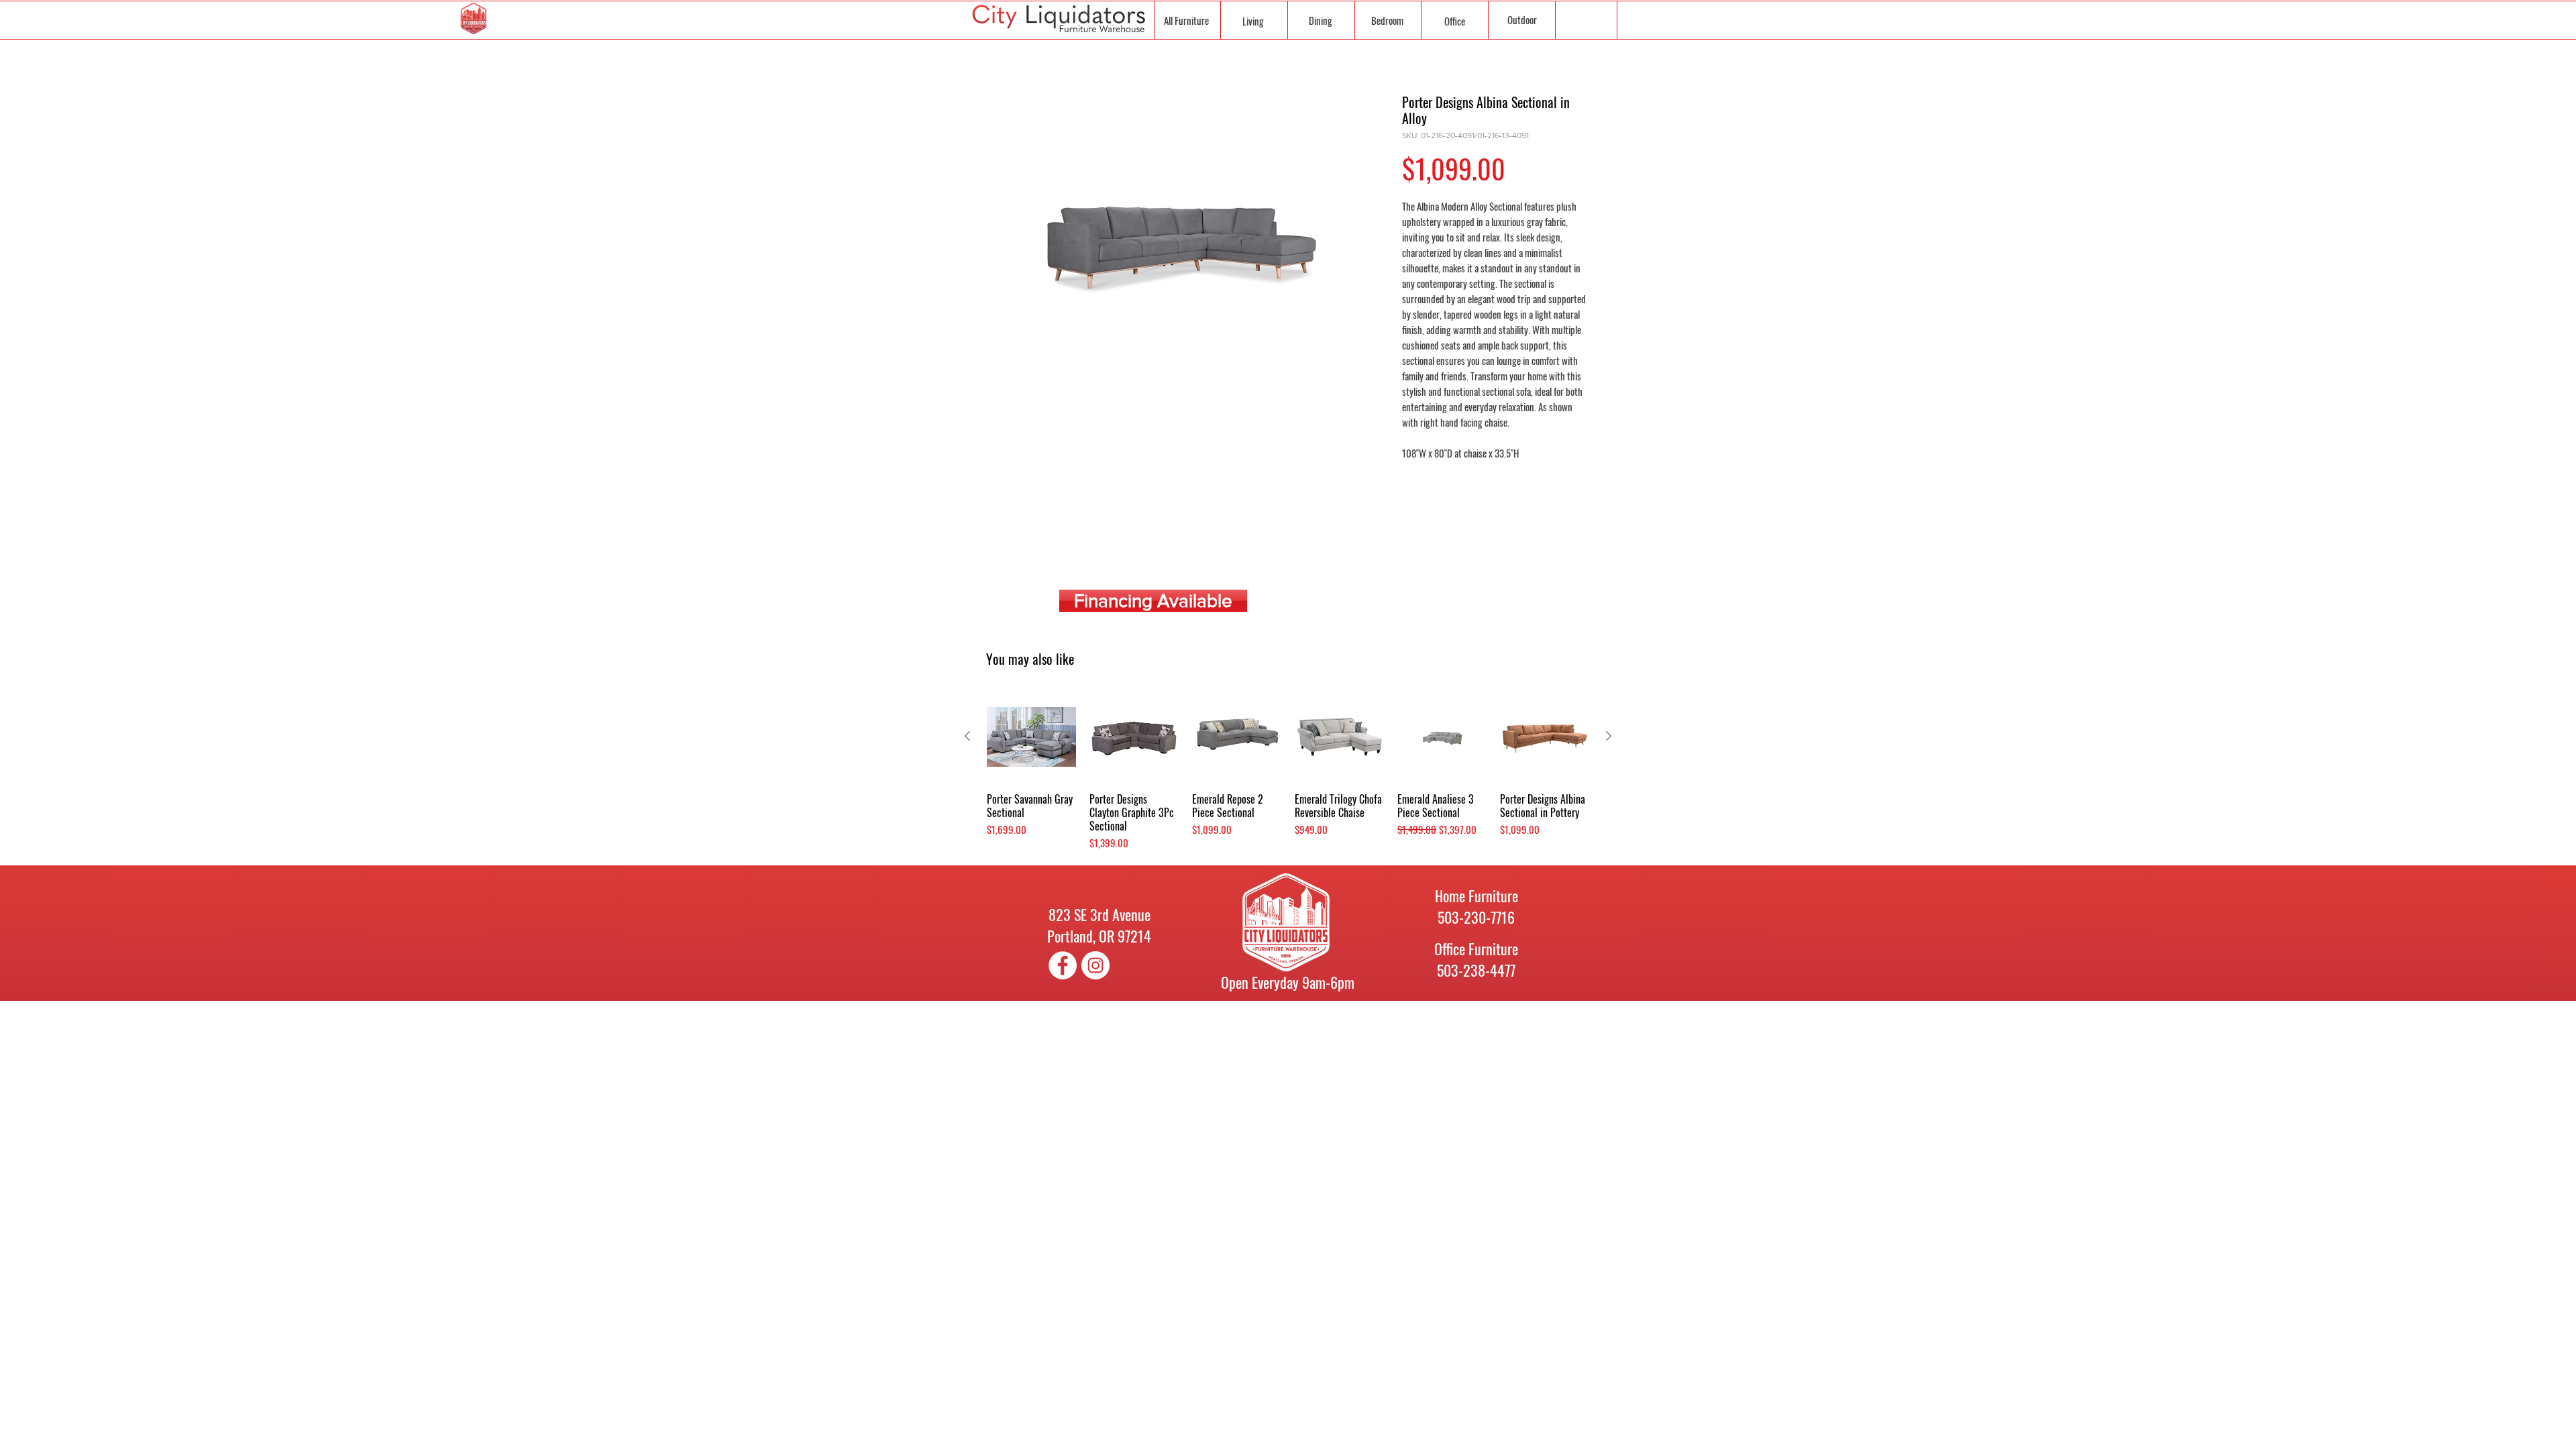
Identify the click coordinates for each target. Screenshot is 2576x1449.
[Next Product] (1609, 736)
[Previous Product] (967, 736)
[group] (1288, 772)
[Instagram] (1095, 965)
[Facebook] (1063, 965)
